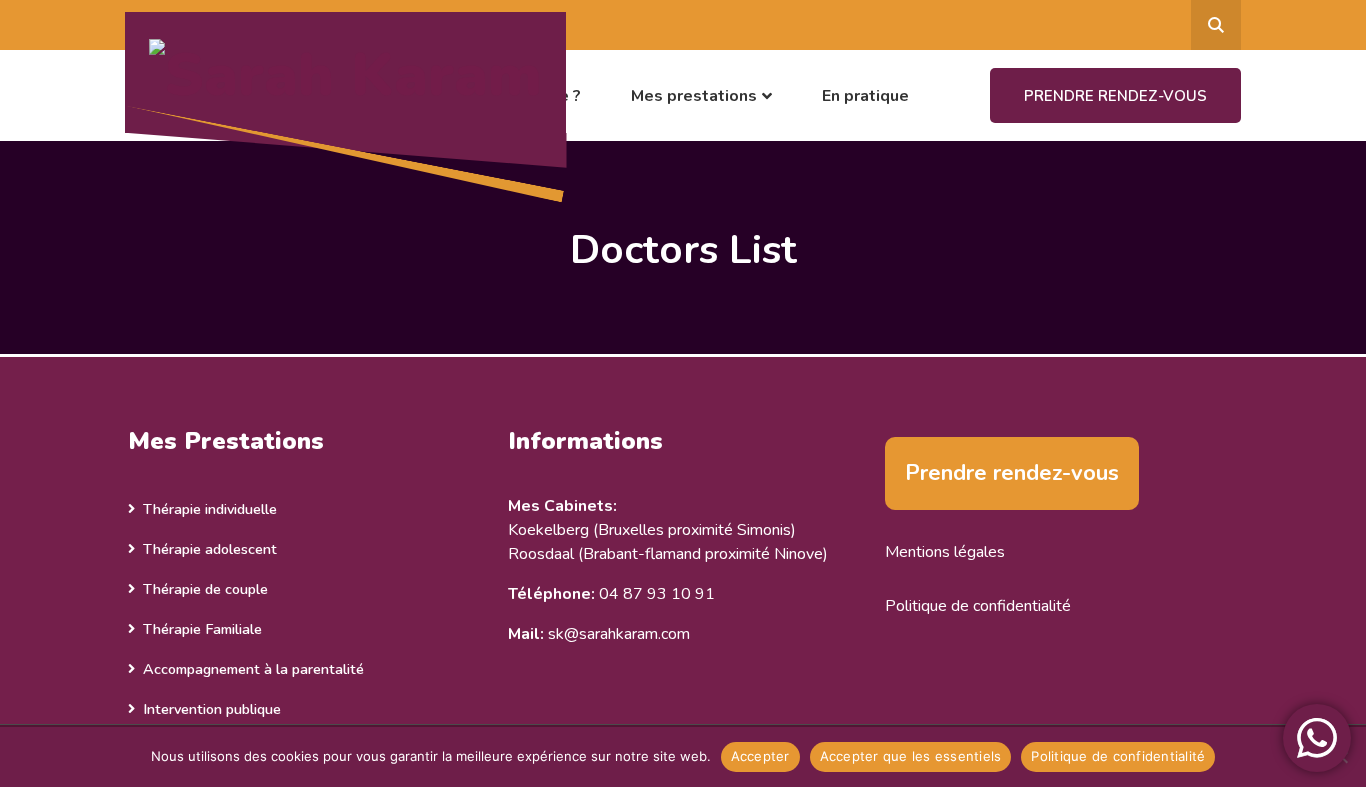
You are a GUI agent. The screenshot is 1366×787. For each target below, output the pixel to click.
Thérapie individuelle (210, 509)
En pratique (865, 96)
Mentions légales (945, 552)
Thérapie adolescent (210, 549)
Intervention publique (212, 709)
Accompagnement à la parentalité (253, 669)
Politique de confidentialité (978, 606)
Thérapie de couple (205, 589)
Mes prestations (694, 96)
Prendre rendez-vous (1115, 96)
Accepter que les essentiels (911, 756)
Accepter (760, 756)
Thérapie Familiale (202, 629)
